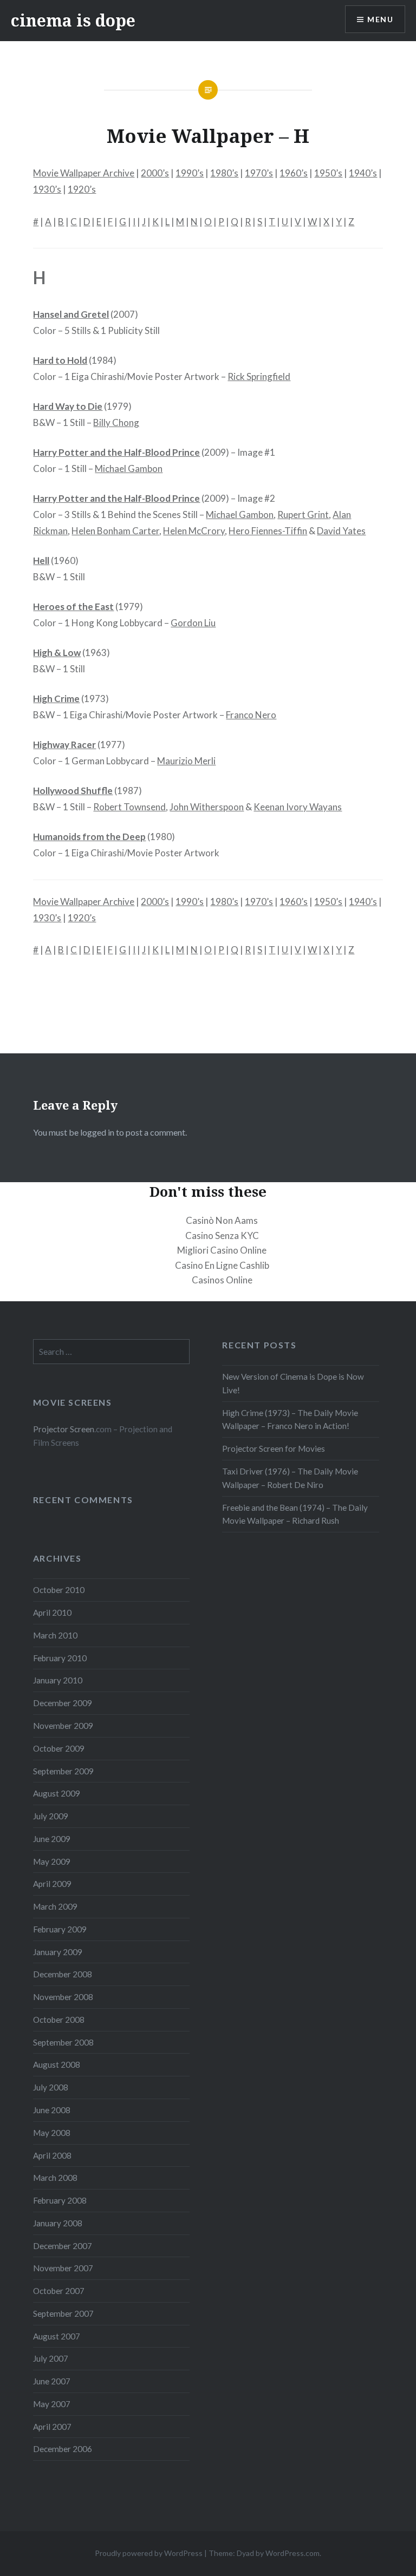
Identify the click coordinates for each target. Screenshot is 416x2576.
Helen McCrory (194, 531)
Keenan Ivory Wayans (298, 807)
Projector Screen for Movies (274, 1448)
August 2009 (57, 1793)
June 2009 (52, 1839)
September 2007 (63, 2313)
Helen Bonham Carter (115, 531)
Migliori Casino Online (222, 1250)
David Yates (341, 531)
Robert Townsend (129, 807)
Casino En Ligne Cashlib (222, 1265)
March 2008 (55, 2178)
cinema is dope (73, 20)
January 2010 (58, 1680)
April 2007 (52, 2427)
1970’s (259, 173)
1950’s (328, 173)
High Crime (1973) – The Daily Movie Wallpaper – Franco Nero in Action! (290, 1420)
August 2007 (57, 2336)
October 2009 (59, 1748)
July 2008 (51, 2087)
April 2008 (52, 2155)
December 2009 (63, 1703)
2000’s (155, 173)
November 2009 (63, 1726)
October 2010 (59, 1590)
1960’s (294, 173)
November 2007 (63, 2268)
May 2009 (52, 1861)
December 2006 (63, 2449)
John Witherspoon (207, 807)
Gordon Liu (193, 623)
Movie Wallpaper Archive (84, 173)
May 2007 (52, 2404)
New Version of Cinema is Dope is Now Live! (293, 1383)
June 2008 (52, 2110)
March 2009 (55, 1906)
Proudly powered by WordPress (149, 2553)
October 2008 (59, 2020)
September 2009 (63, 1771)
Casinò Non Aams (222, 1220)
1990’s (190, 173)
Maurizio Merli (186, 761)
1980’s (224, 173)
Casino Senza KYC (222, 1235)
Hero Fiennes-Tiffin (268, 531)
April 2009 (52, 1884)
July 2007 (51, 2358)
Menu (380, 19)
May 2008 (52, 2133)
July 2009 (51, 1816)
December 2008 (63, 1974)
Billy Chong (116, 422)
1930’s (47, 189)
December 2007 (63, 2246)
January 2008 (58, 2223)
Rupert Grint (303, 514)
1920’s (82, 189)
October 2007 (59, 2291)
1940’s (363, 173)
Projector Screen (64, 1429)
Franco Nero (251, 715)
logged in (97, 1132)
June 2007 (52, 2381)
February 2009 (60, 1929)
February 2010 (60, 1658)
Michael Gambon (129, 468)
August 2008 (57, 2064)
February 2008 (60, 2200)
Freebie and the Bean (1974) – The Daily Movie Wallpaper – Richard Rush (295, 1514)
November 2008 (63, 1997)
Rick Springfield (259, 376)
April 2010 (52, 1613)
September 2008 (63, 2042)
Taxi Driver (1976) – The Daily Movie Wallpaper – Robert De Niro (290, 1478)
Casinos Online (222, 1280)
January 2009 (58, 1952)
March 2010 (55, 1635)
